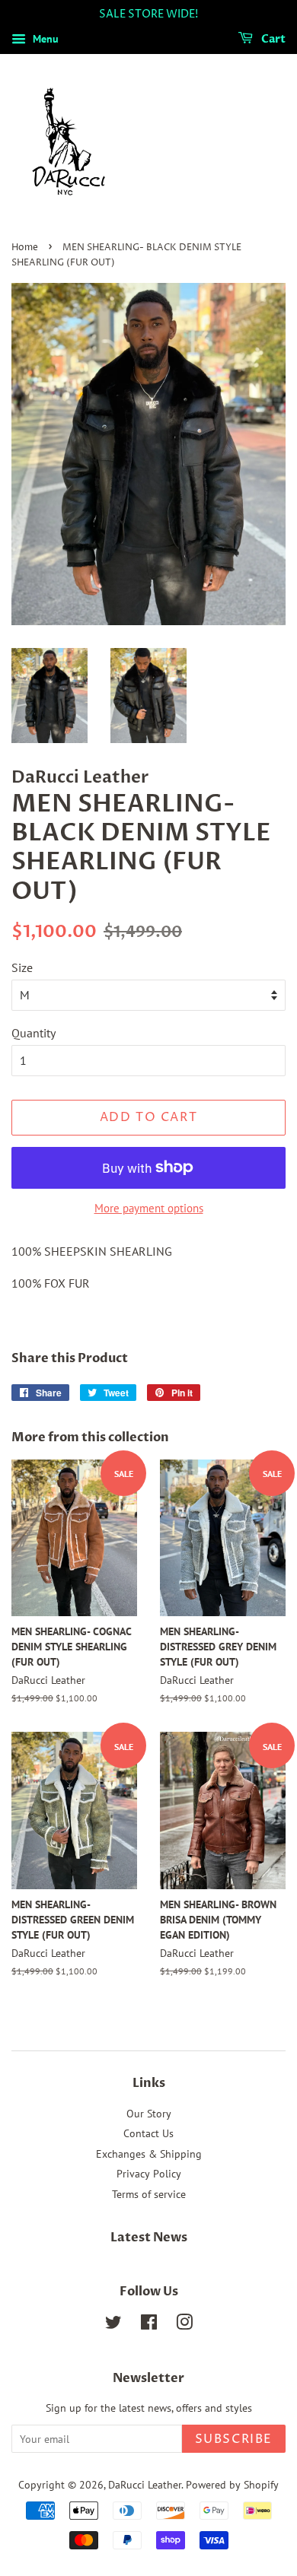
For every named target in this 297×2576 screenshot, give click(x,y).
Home (25, 248)
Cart (272, 39)
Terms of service (149, 2194)
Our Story (149, 2114)
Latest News (149, 2238)
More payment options (149, 1208)
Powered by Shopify (232, 2485)
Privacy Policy (149, 2174)
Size (22, 967)
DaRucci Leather (145, 2485)
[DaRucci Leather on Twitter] (113, 2325)
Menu (44, 39)
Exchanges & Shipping (149, 2154)
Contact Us (148, 2133)
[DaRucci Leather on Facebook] (149, 2325)
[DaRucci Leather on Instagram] (184, 2325)
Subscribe (234, 2439)
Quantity (34, 1033)
